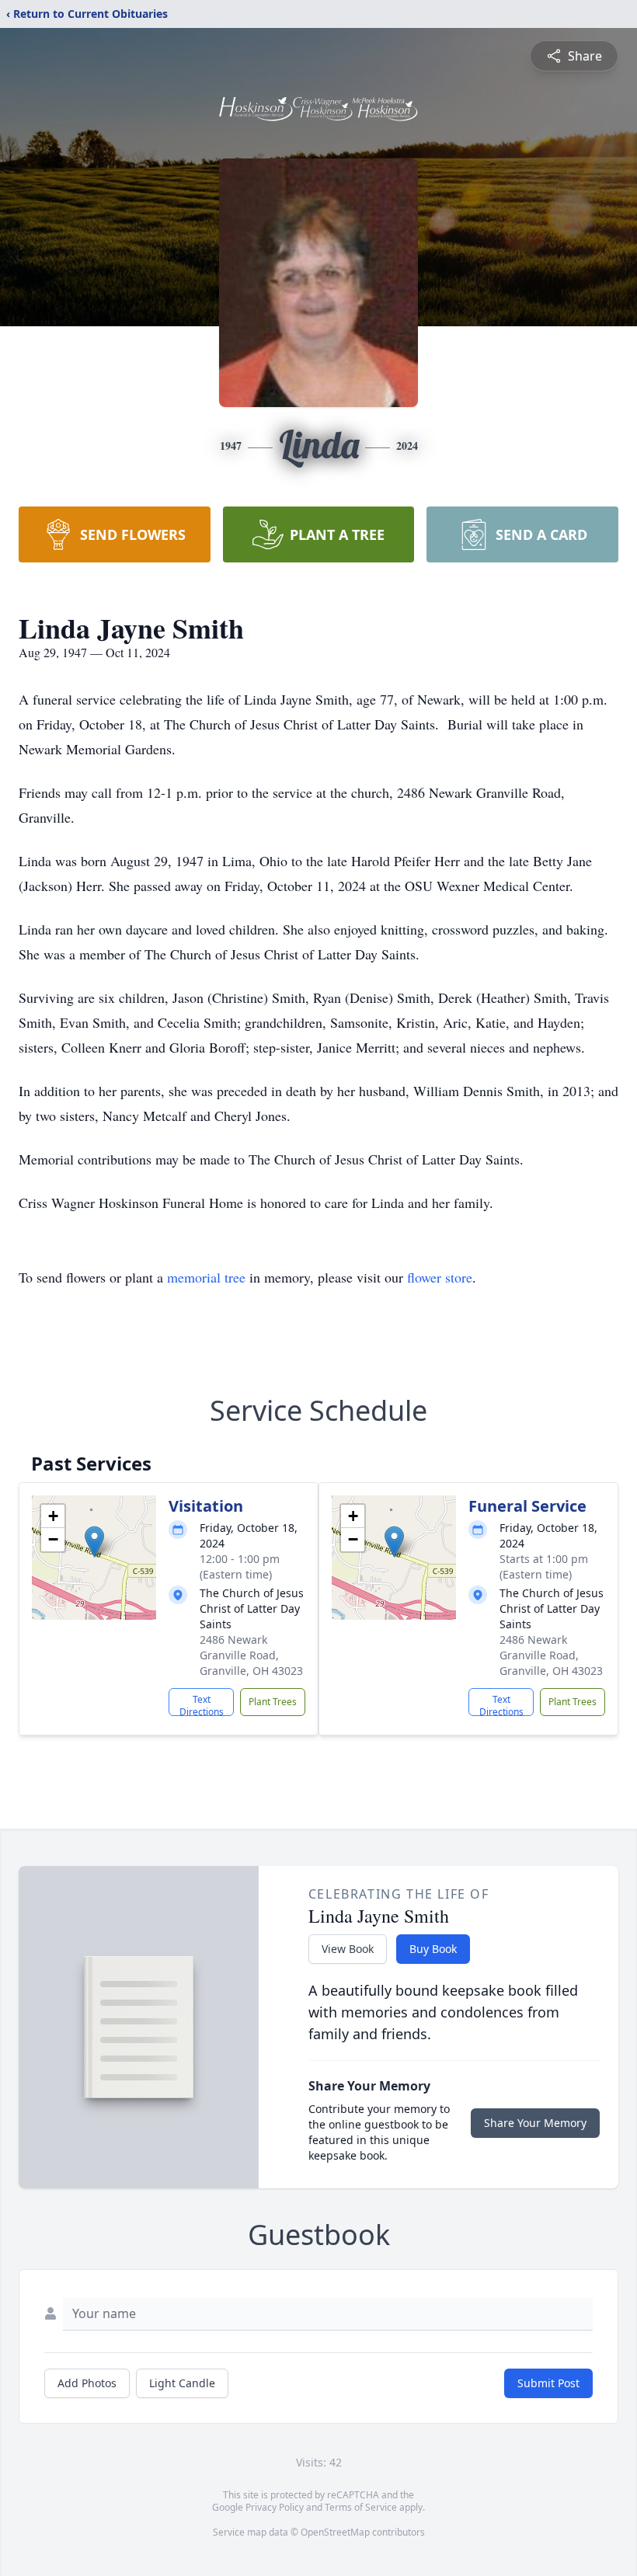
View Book (348, 1949)
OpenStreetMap (335, 2532)
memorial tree (206, 1277)
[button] (94, 1542)
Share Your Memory (535, 2123)
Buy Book (433, 1949)
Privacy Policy (275, 2507)
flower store (440, 1277)
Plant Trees (273, 1702)
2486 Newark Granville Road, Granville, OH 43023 (251, 1655)
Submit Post (548, 2383)
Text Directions (202, 1704)
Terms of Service (361, 2507)
